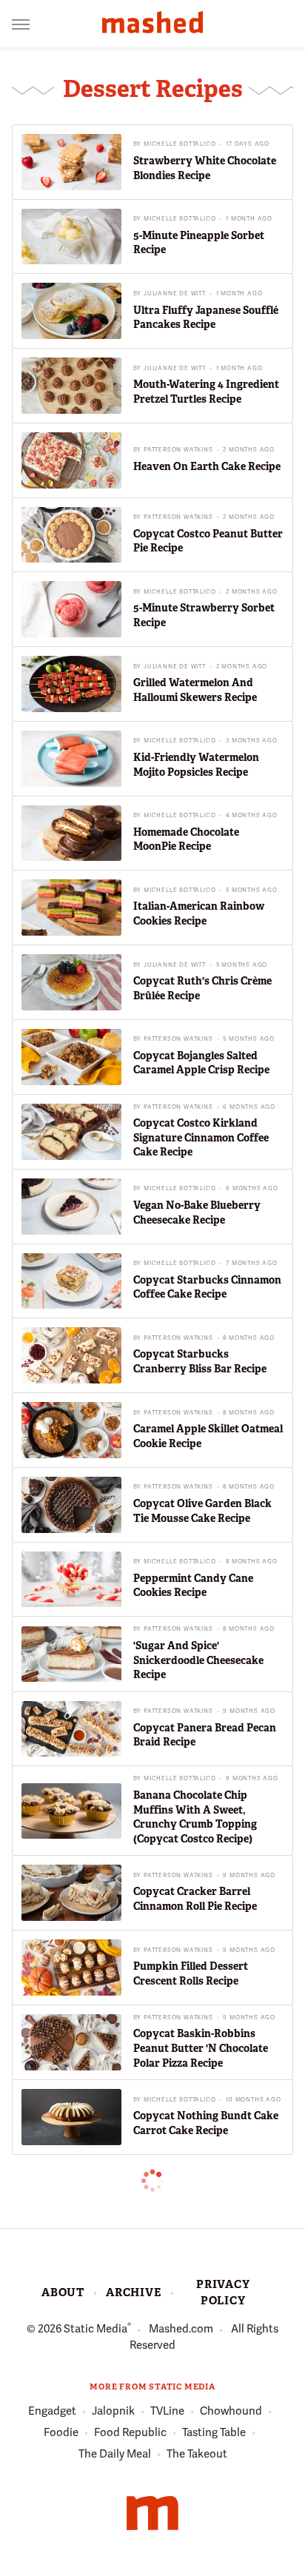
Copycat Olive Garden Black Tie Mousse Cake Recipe (202, 1511)
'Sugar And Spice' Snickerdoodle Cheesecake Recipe (198, 1660)
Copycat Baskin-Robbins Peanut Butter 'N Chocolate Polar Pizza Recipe (201, 2048)
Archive (134, 2292)
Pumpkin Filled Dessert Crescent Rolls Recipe (191, 1973)
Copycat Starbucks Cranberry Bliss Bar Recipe (200, 1361)
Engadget (52, 2411)
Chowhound (231, 2411)
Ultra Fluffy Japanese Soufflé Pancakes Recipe (206, 318)
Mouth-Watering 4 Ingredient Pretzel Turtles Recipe (206, 392)
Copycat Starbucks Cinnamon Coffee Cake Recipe (207, 1287)
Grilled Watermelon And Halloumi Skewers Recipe (195, 690)
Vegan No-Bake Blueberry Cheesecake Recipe (197, 1212)
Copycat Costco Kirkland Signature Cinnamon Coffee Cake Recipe (201, 1137)
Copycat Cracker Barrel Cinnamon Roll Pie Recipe (195, 1899)
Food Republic (130, 2432)
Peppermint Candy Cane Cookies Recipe (193, 1586)
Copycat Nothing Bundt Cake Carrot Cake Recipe (206, 2123)
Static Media (95, 2329)
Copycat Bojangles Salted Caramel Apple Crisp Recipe (201, 1063)
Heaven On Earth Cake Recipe (207, 466)
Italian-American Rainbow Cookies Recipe (199, 913)
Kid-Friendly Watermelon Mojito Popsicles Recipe (196, 765)
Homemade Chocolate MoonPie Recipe (186, 839)
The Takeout (197, 2454)
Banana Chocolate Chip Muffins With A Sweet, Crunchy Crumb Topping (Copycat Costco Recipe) (195, 1817)
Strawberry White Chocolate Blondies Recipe (205, 168)
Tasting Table (214, 2432)
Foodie (61, 2432)
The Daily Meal (115, 2454)
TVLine (167, 2411)
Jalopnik (113, 2411)
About (63, 2292)
